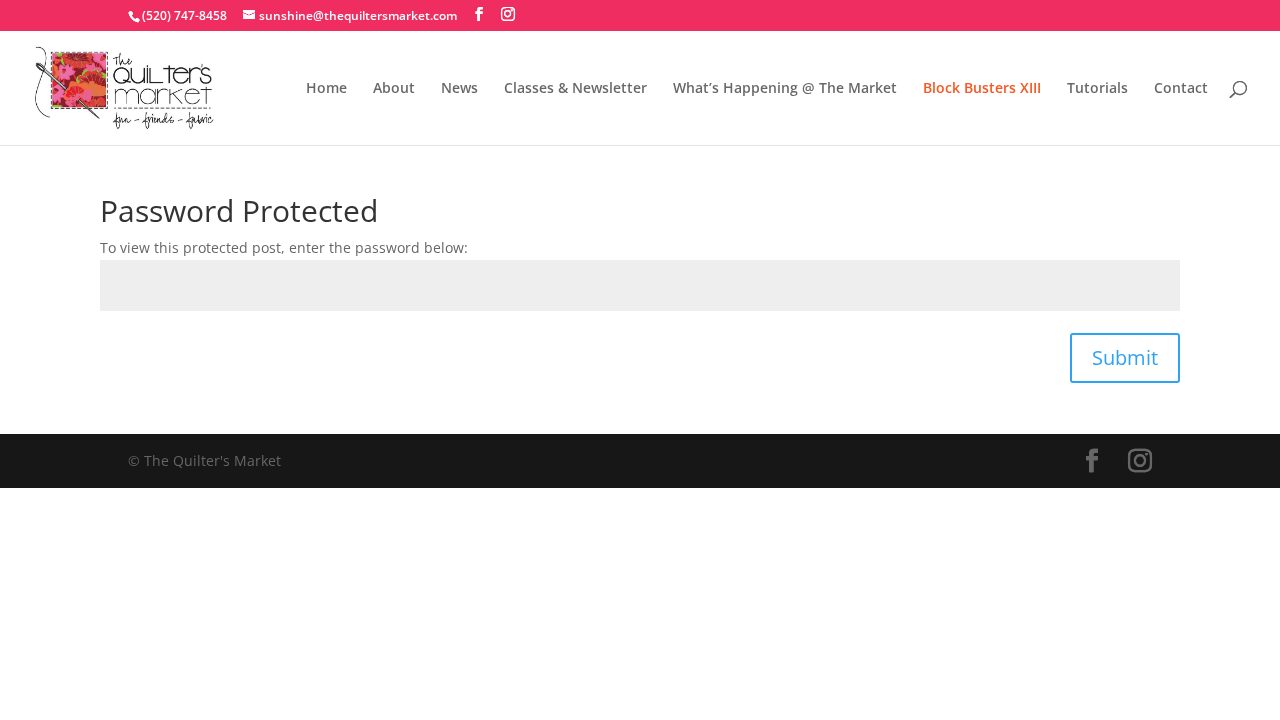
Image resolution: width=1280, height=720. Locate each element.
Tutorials (1097, 89)
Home (326, 89)
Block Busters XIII (982, 89)
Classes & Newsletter (575, 89)
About (394, 89)
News (459, 89)
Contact (1181, 89)
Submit (1125, 357)
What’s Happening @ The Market (785, 89)
